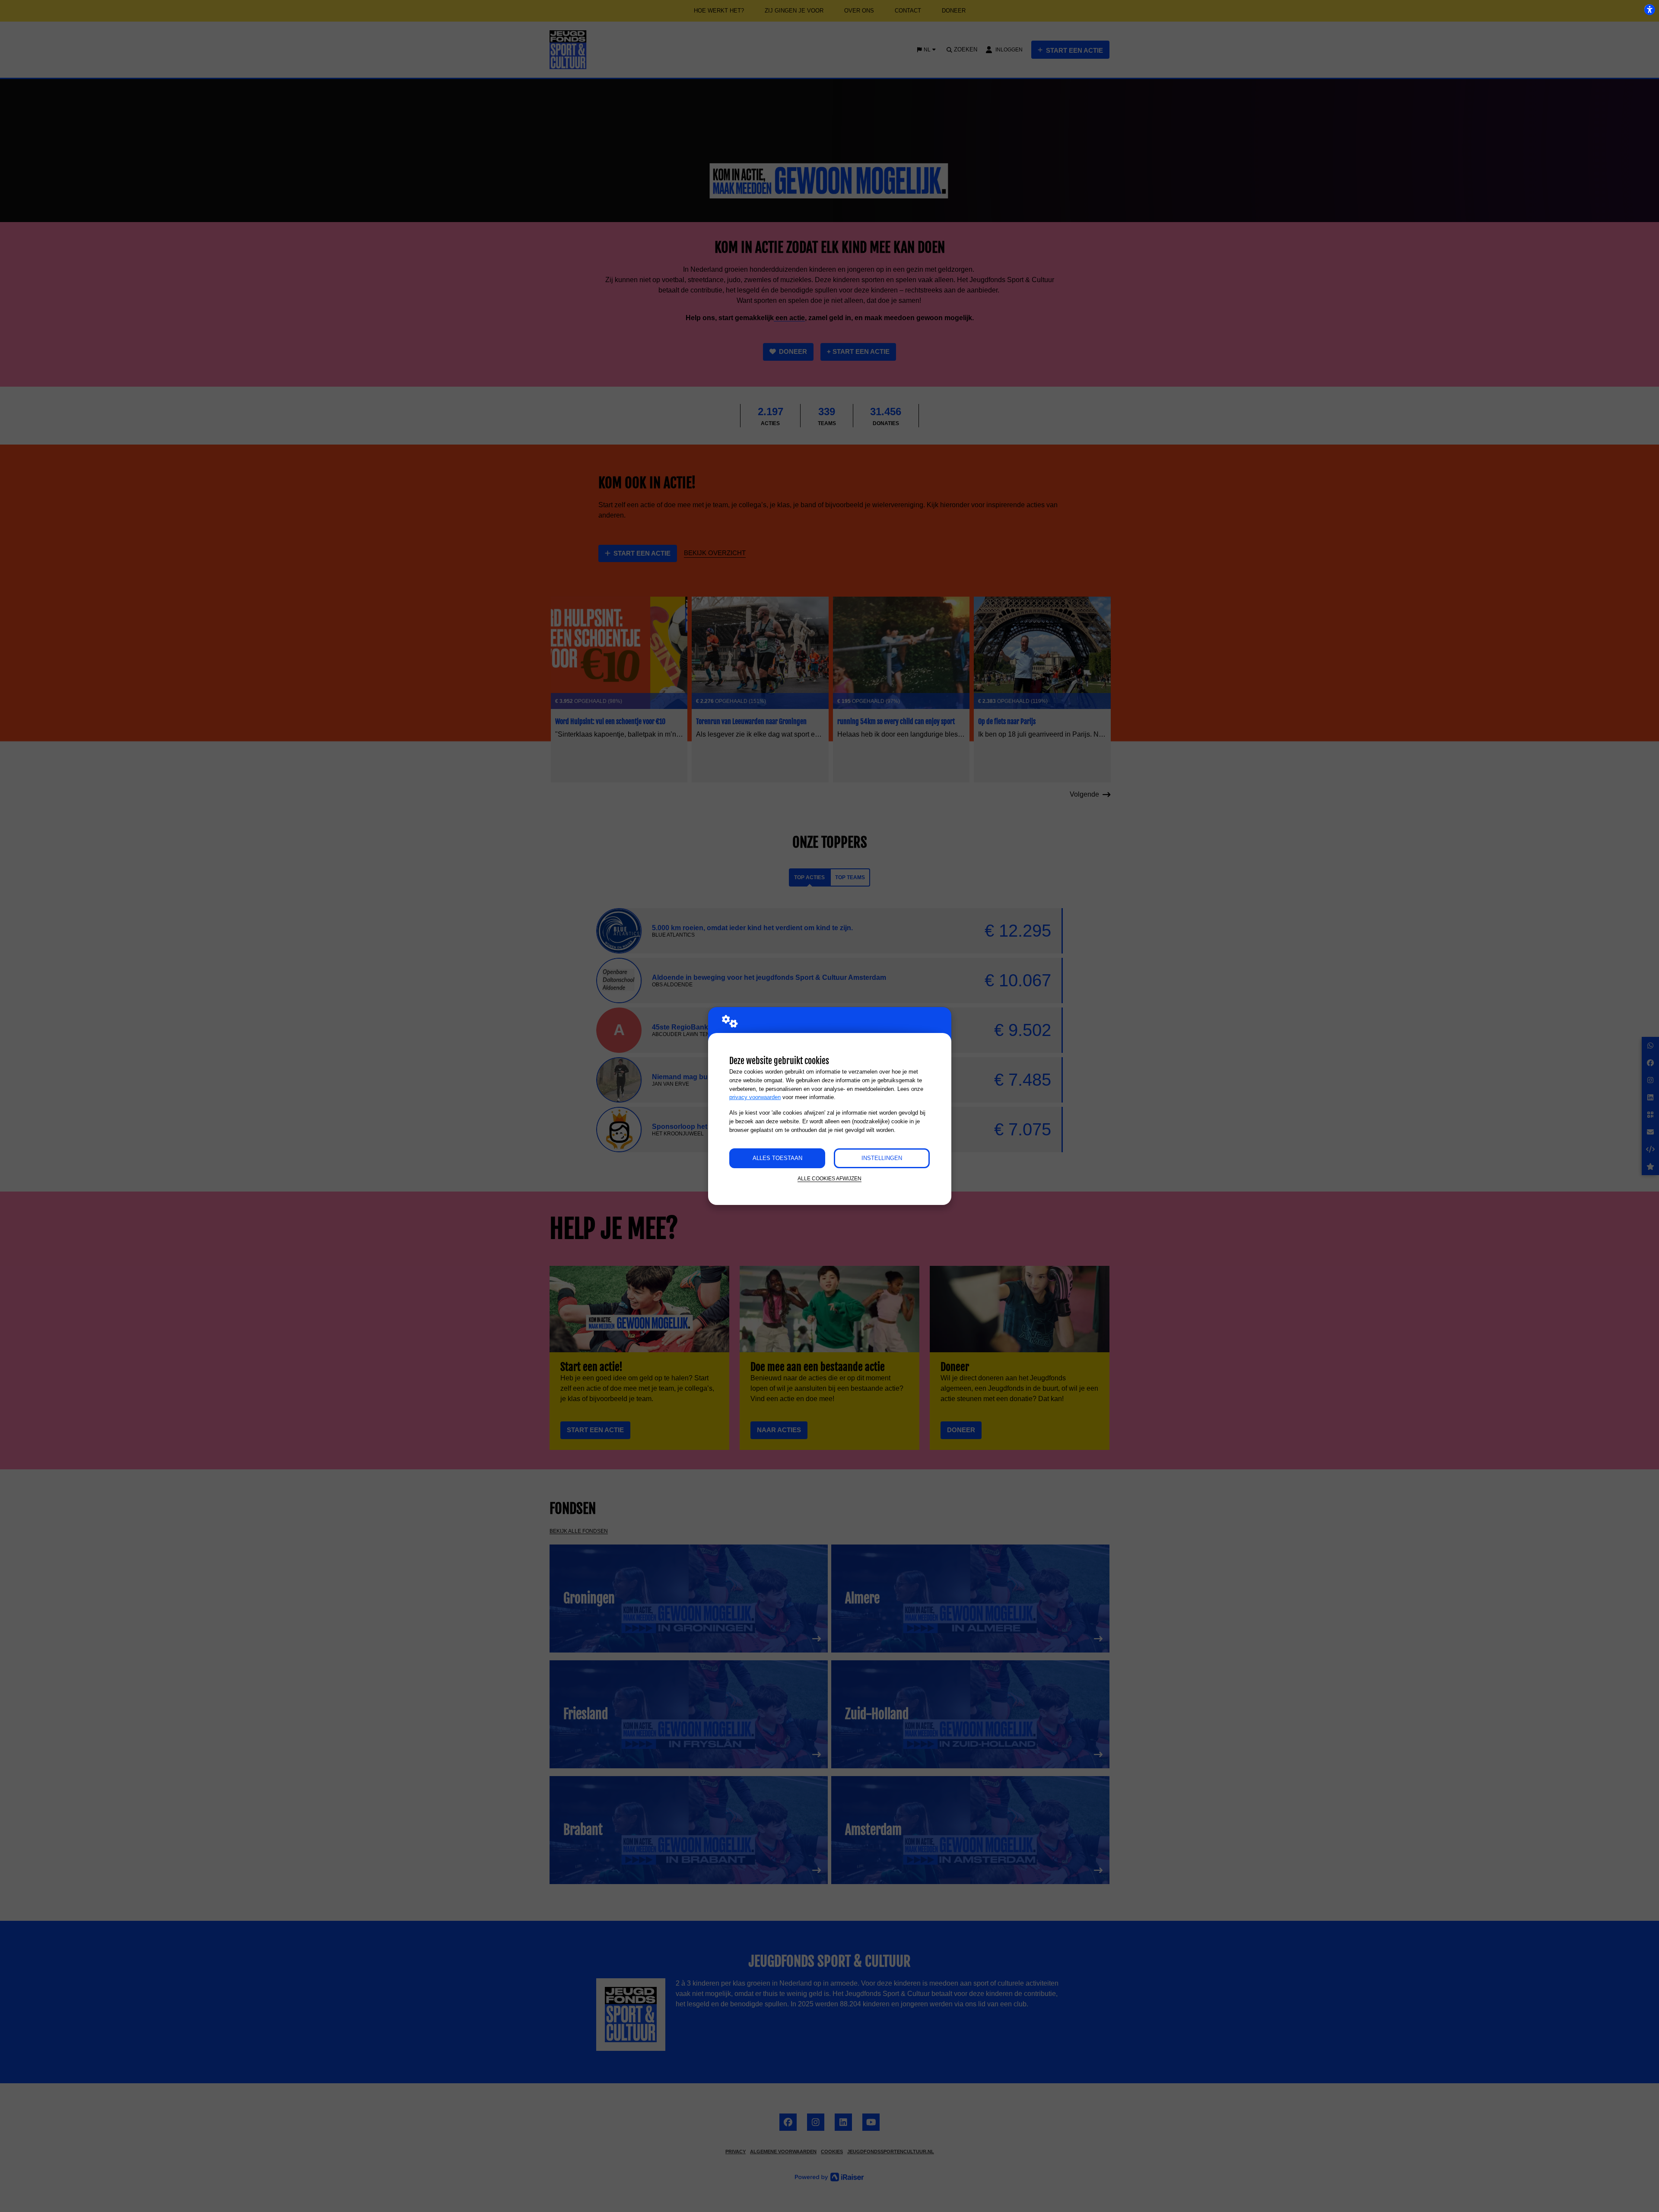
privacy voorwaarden (755, 1097)
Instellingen (882, 1158)
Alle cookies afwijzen (829, 1178)
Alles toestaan (777, 1158)
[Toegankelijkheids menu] (1649, 10)
